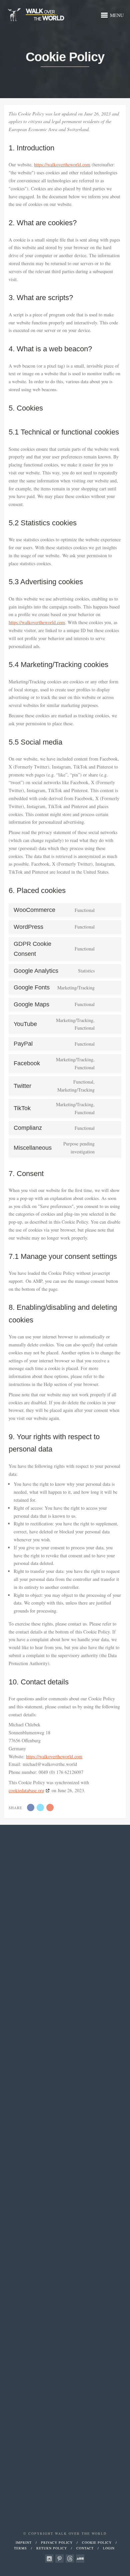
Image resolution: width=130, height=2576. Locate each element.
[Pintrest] (59, 2559)
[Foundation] (80, 2559)
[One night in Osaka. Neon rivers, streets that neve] (45, 2185)
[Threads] (70, 2559)
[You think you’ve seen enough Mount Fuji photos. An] (79, 1967)
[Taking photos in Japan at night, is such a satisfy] (45, 1971)
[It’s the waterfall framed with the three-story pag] (79, 2185)
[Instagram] (49, 2559)
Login (109, 2548)
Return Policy (52, 2548)
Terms (20, 2548)
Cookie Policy (97, 2542)
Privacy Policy (57, 2542)
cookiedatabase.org (26, 1790)
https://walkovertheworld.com (62, 165)
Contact (85, 2548)
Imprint (24, 2542)
